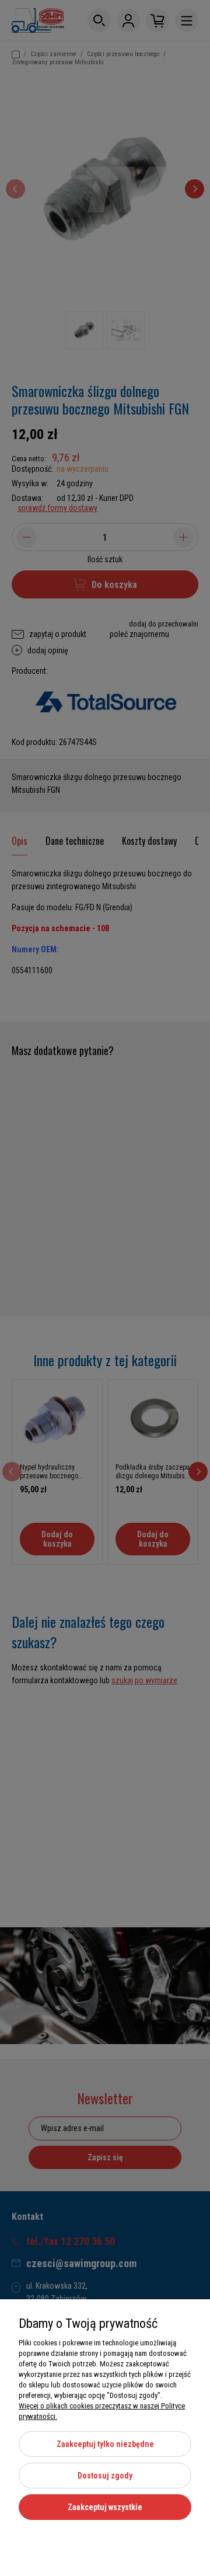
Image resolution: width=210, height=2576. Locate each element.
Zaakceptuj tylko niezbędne (105, 2444)
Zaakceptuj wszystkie (105, 2507)
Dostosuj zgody (105, 2476)
